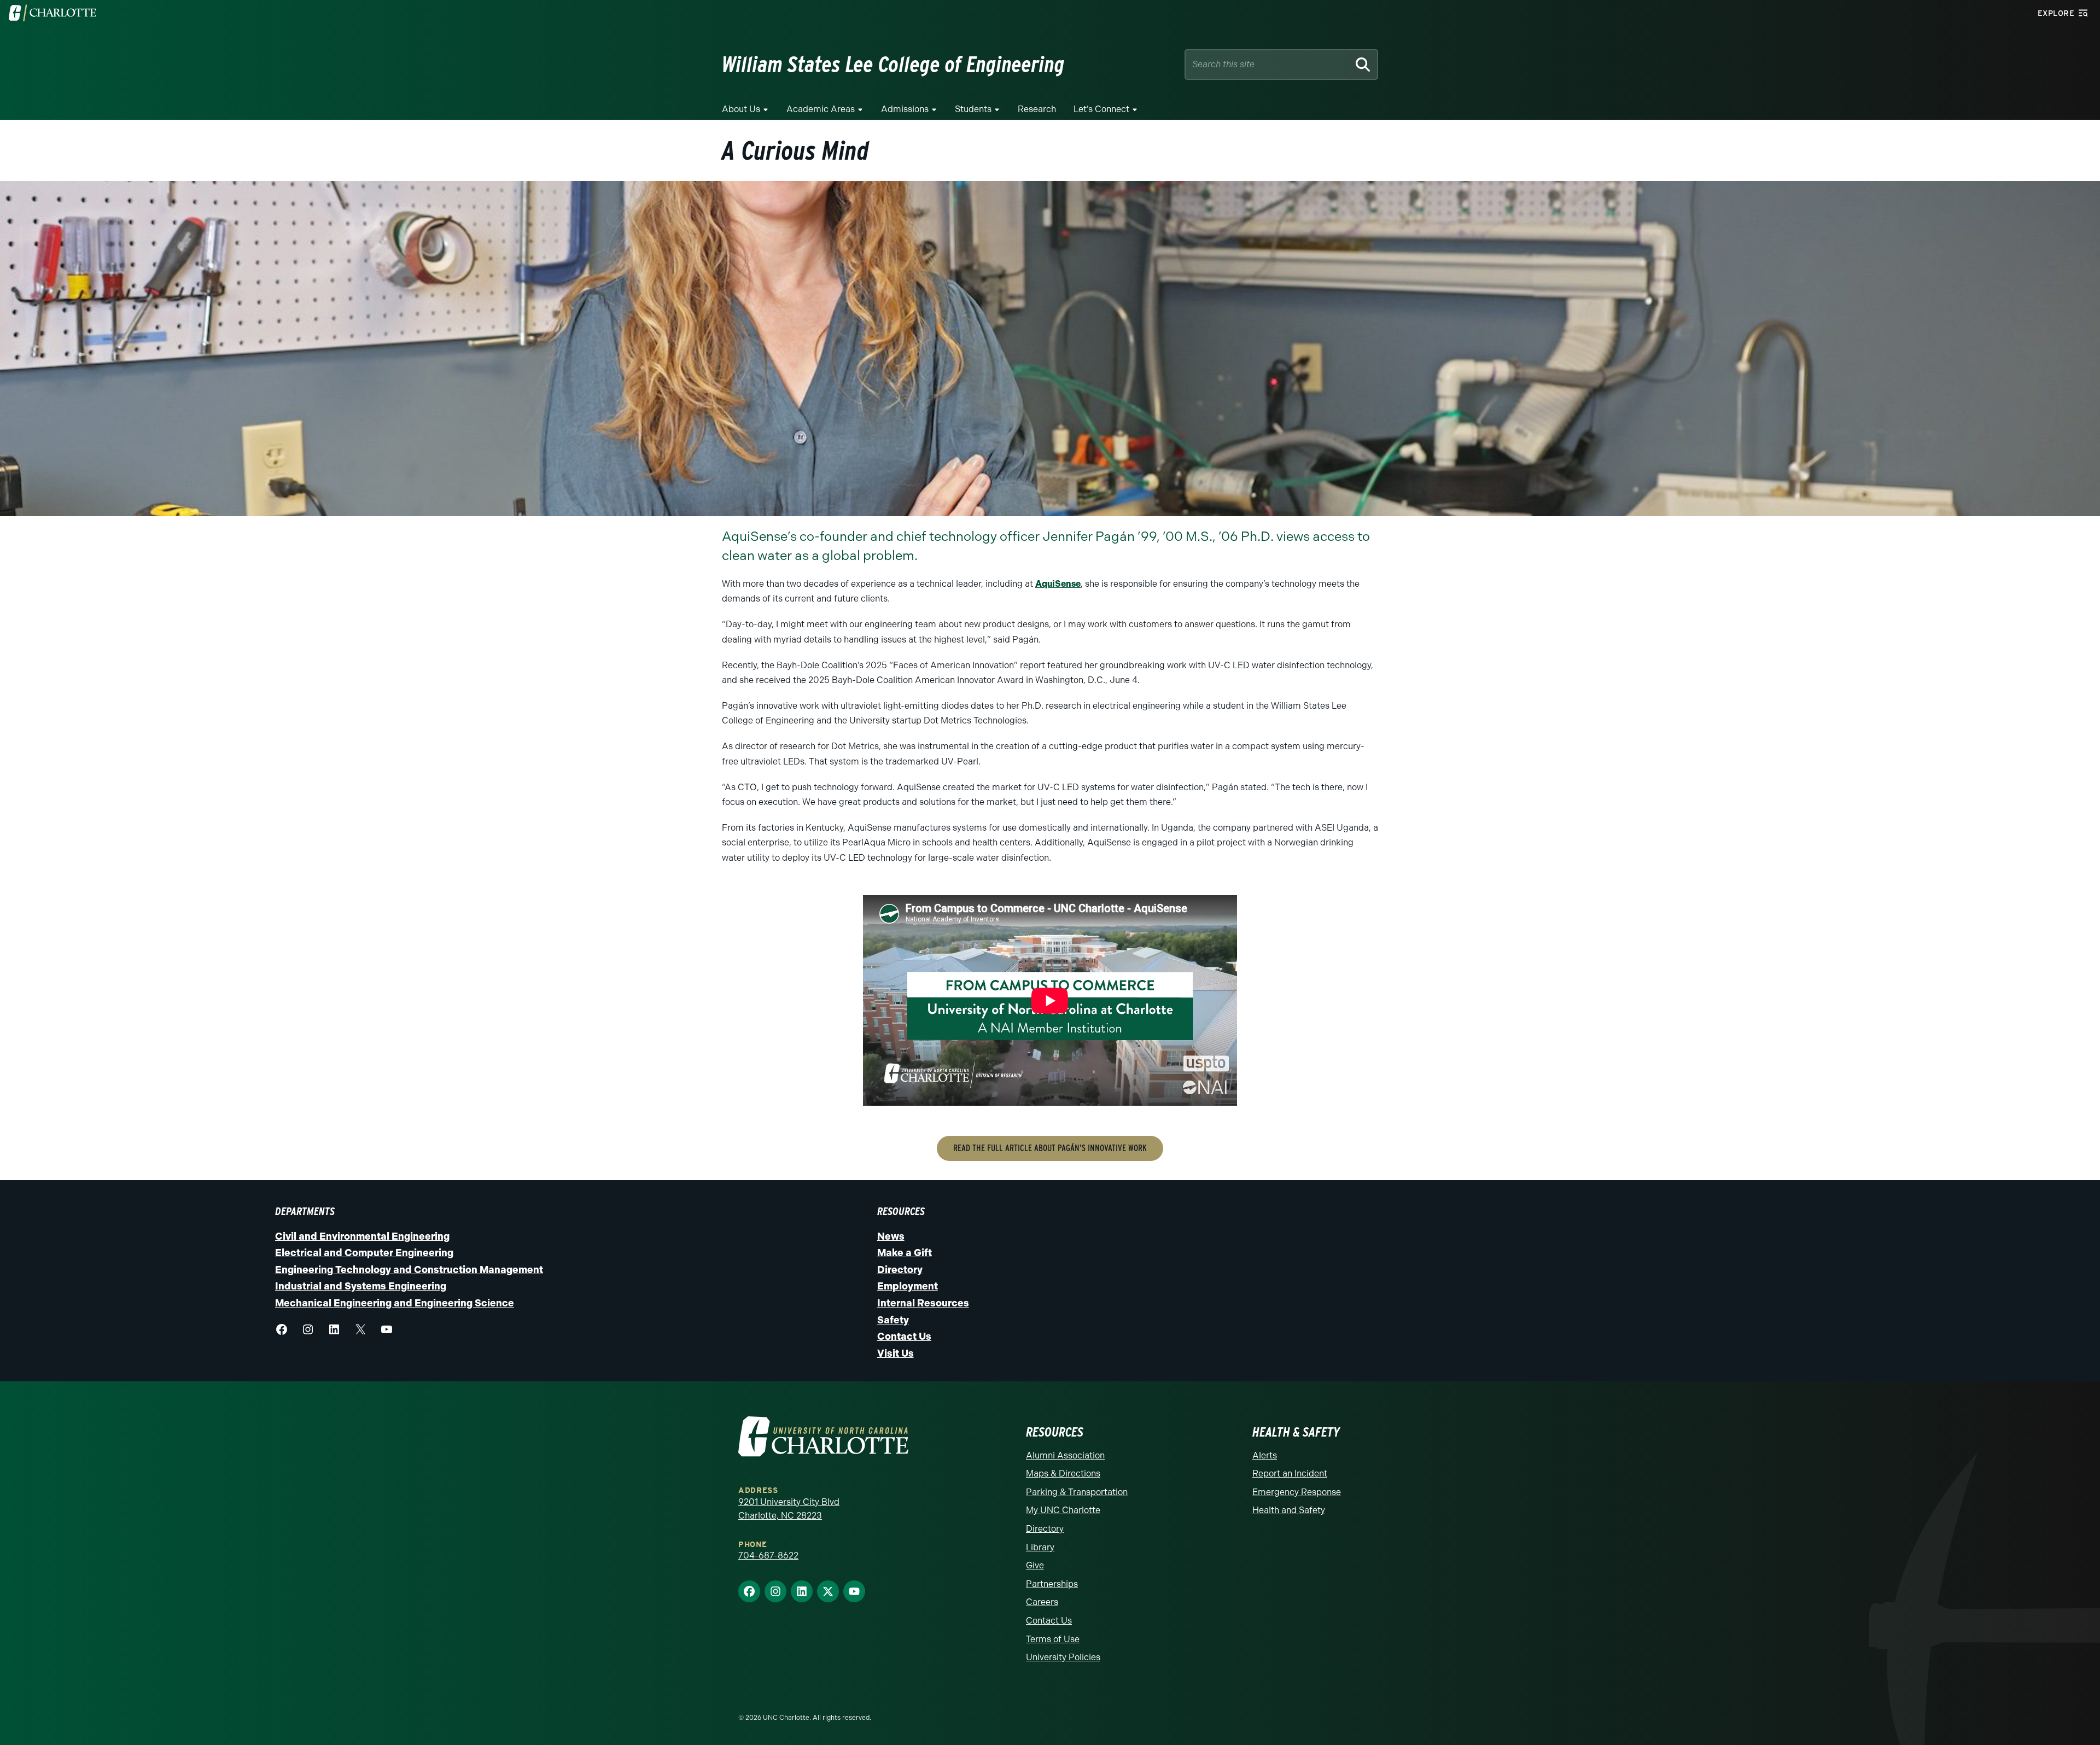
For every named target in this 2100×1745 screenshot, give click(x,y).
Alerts (1265, 1455)
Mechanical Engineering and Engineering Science (395, 1303)
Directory (900, 1270)
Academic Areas (821, 109)
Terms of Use (1053, 1639)
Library (1040, 1547)
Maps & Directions (1063, 1473)
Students (973, 109)
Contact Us (904, 1337)
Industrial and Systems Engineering (361, 1286)
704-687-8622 (768, 1556)
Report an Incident (1290, 1473)
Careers (1042, 1602)
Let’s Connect (1101, 109)
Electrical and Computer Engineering (364, 1253)
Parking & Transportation (1077, 1492)
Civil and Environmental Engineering (362, 1236)
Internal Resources (923, 1303)
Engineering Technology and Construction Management (409, 1270)
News (891, 1236)
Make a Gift (905, 1253)
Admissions (905, 109)
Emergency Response (1297, 1492)
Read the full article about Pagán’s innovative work (1050, 1148)
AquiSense (1058, 584)
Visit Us (896, 1353)
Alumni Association (1065, 1455)
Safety (893, 1320)
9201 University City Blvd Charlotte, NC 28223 (789, 1509)
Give (1035, 1565)
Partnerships (1052, 1584)
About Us (741, 109)
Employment (908, 1286)
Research (1037, 109)
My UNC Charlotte (1063, 1510)
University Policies (1063, 1657)
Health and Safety (1289, 1510)
